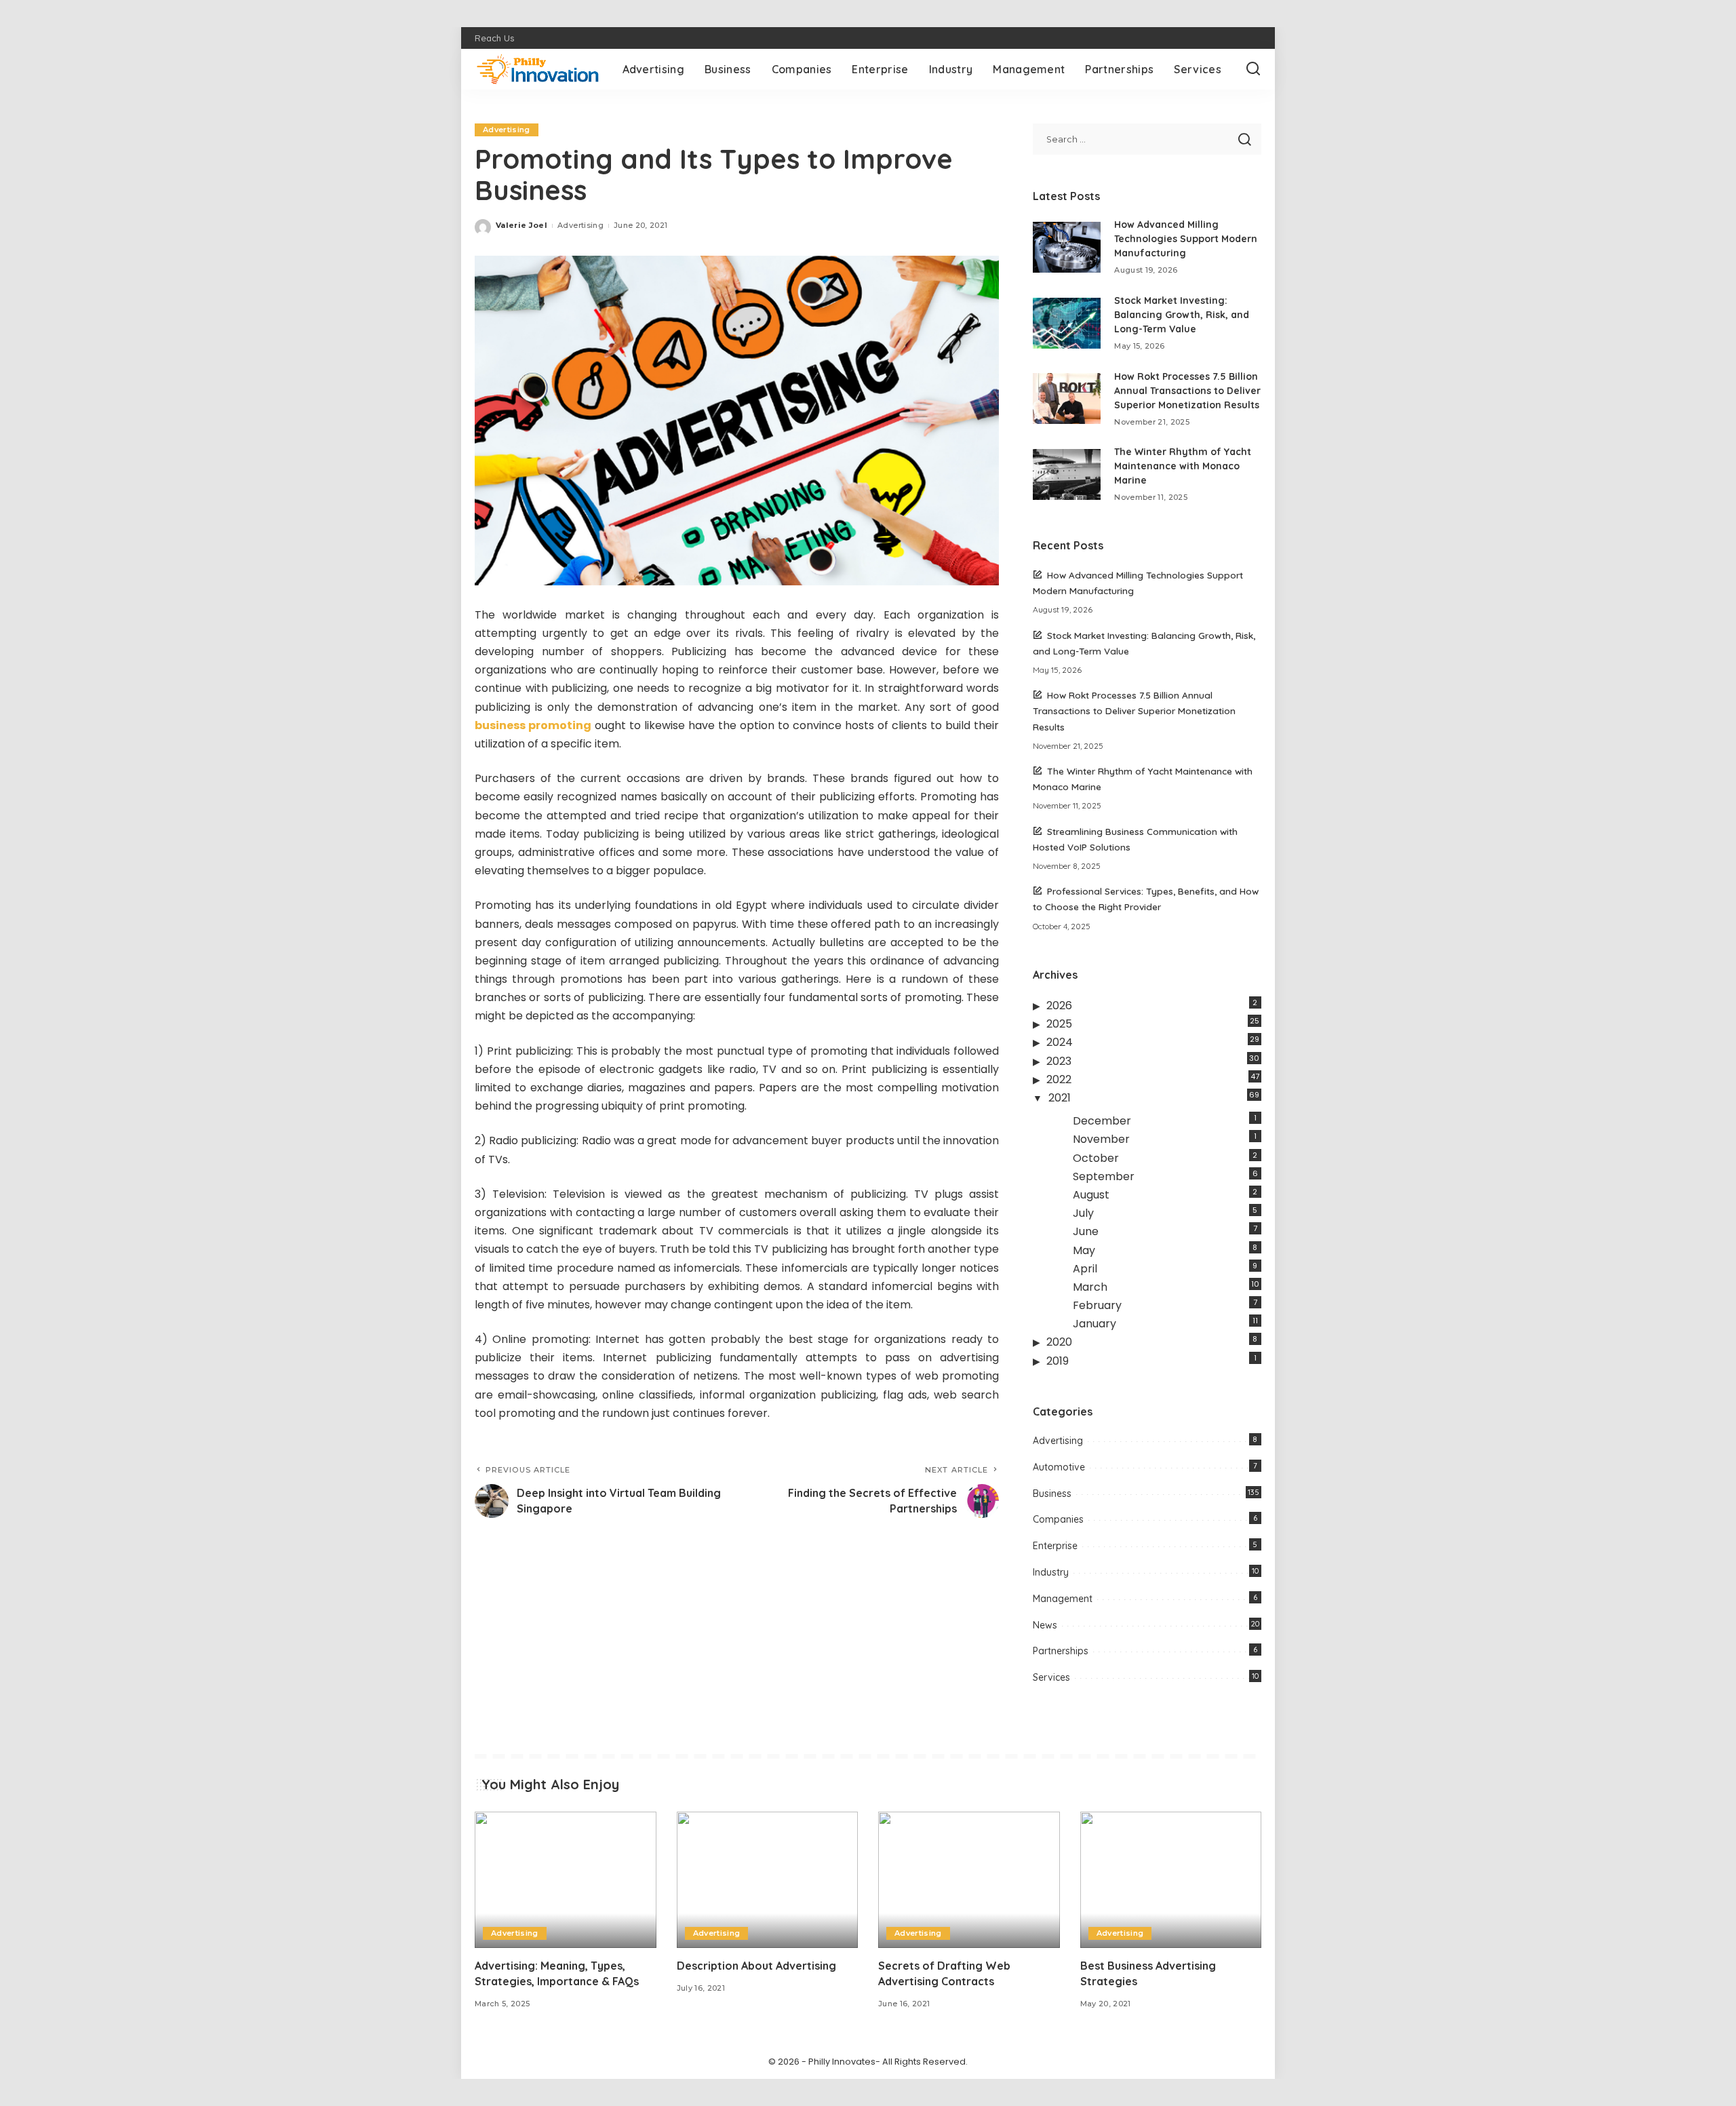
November (1101, 1139)
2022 (1059, 1079)
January (1094, 1324)
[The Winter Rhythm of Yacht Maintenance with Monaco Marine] (1067, 474)
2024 (1060, 1042)
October (1096, 1158)
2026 (1059, 1006)
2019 (1058, 1361)
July (1083, 1213)
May (1084, 1250)
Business (1052, 1494)
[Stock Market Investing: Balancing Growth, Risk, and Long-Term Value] (1067, 323)
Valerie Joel (521, 225)
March (1090, 1287)
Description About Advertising (756, 1966)
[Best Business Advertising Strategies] (1171, 1880)
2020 (1059, 1342)
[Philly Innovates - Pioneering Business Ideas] (538, 69)
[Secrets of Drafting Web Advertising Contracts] (969, 1880)
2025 (1059, 1024)
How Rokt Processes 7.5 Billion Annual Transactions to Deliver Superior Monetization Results (1187, 391)
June (1086, 1231)
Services (1051, 1677)
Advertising (507, 130)
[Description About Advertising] (768, 1880)
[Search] (1253, 69)
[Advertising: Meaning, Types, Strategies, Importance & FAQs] (566, 1880)
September (1104, 1176)
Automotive (1059, 1467)
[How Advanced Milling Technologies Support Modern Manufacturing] (1067, 247)
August (1091, 1195)
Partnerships (1061, 1651)
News (1045, 1625)
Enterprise (1055, 1546)
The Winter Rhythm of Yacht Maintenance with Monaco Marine (1183, 466)
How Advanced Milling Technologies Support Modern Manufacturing (1186, 239)
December (1102, 1121)
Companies (1058, 1519)
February (1097, 1305)
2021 (1060, 1098)
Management (1063, 1599)
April (1085, 1269)
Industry (1051, 1572)
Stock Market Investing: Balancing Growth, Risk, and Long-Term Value (1182, 315)
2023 (1059, 1061)
